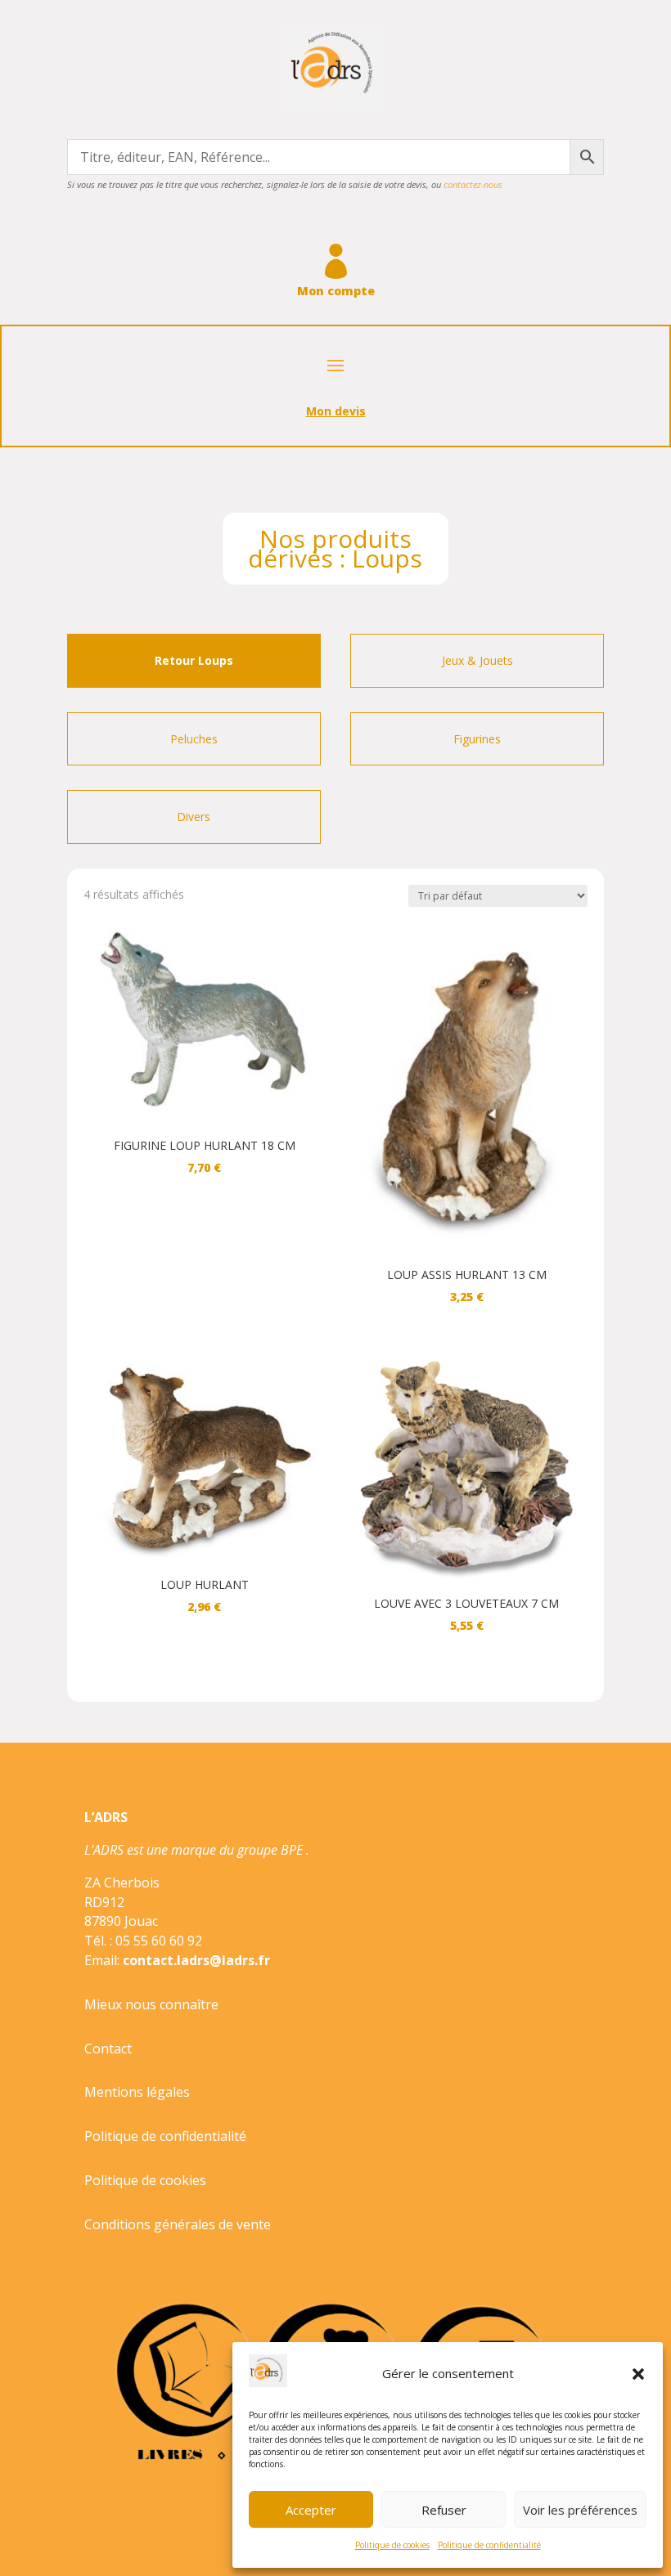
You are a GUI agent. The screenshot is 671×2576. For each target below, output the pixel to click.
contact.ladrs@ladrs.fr (196, 1960)
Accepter (311, 2510)
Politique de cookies (392, 2545)
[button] (638, 2374)
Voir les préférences (580, 2510)
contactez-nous (473, 184)
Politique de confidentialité (489, 2545)
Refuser (444, 2510)
